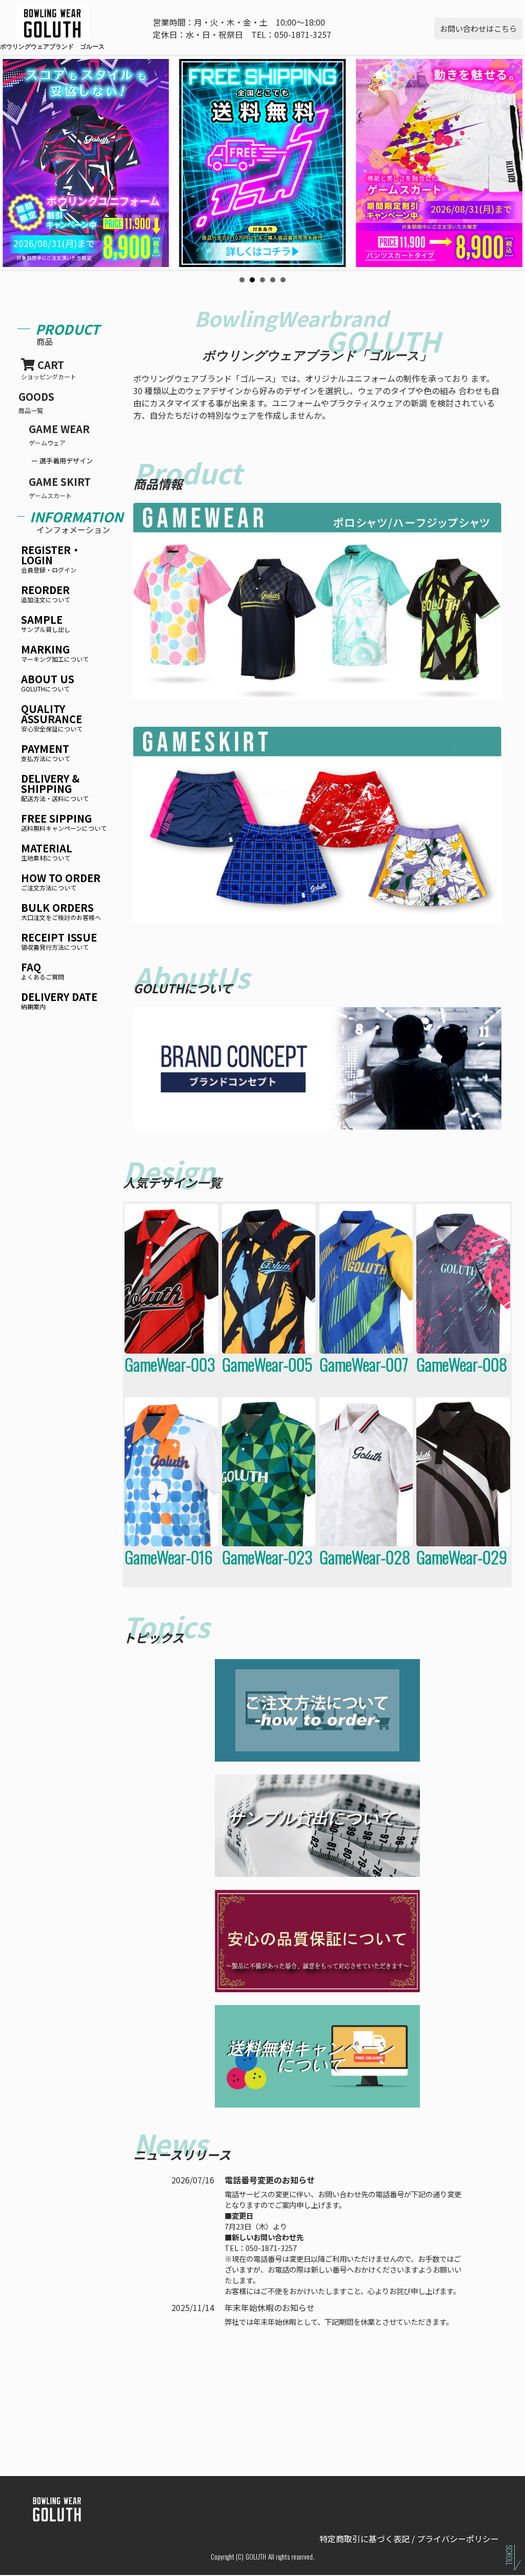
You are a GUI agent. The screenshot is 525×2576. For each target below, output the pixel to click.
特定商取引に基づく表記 (365, 2539)
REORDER (46, 594)
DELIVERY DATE (59, 1001)
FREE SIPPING (64, 823)
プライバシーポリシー (458, 2539)
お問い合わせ (478, 28)
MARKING (55, 654)
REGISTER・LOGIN (51, 559)
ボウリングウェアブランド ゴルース (26, 46)
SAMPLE (46, 624)
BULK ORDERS (61, 912)
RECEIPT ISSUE (59, 942)
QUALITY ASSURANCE (52, 718)
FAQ (43, 972)
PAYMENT (46, 753)
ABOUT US (48, 683)
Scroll (509, 2555)
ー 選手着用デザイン (62, 461)
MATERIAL (47, 853)
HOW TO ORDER (61, 882)
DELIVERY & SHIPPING (55, 788)
